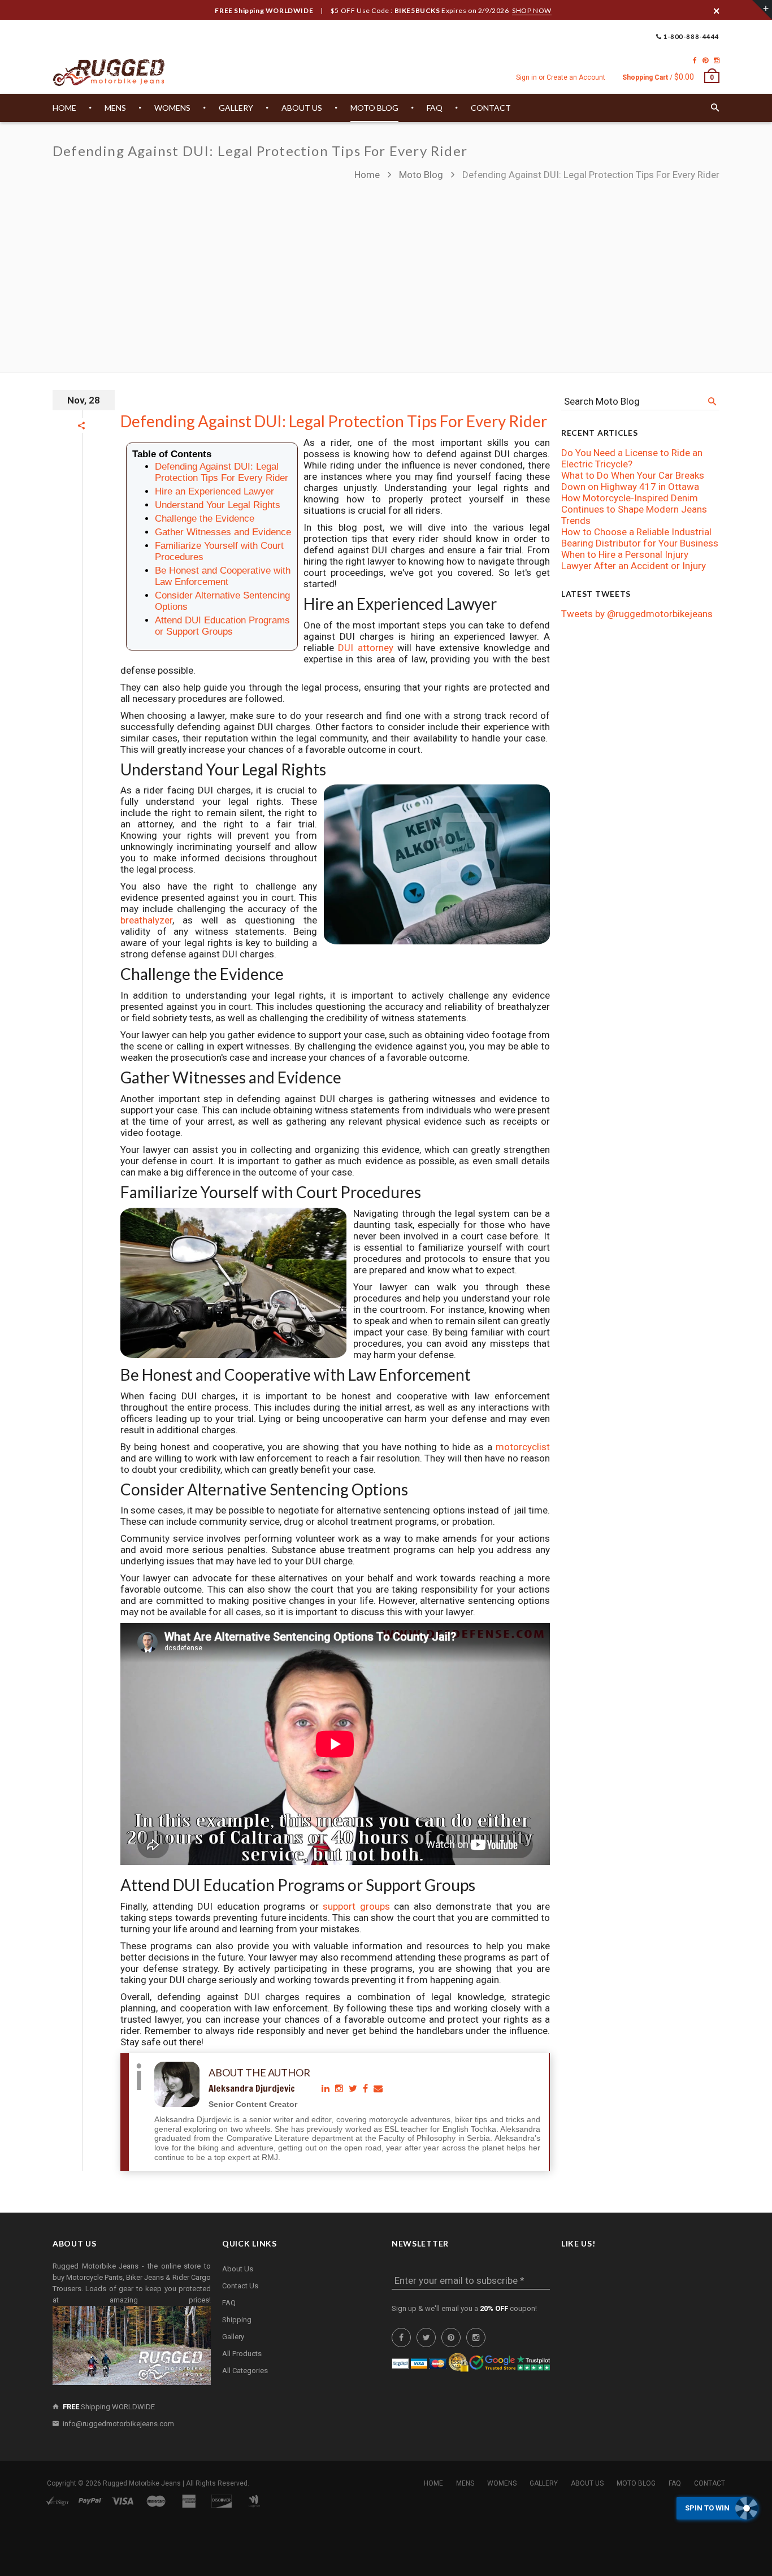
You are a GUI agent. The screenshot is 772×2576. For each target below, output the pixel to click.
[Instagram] (717, 60)
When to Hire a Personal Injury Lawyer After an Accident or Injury (634, 560)
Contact (710, 2483)
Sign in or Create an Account (561, 77)
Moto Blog (421, 175)
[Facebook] (695, 60)
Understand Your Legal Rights (218, 505)
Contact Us (240, 2286)
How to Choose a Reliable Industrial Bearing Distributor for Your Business (640, 537)
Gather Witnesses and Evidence (223, 532)
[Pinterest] (705, 60)
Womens (502, 2483)
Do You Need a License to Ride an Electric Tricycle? (632, 458)
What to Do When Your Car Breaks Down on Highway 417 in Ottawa (633, 481)
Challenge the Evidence (205, 519)
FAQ (229, 2303)
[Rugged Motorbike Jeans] (109, 73)
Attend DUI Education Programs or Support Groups (222, 626)
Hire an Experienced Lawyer (214, 491)
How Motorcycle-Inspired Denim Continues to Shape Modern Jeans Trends (634, 509)
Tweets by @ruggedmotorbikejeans (637, 614)
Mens (465, 2483)
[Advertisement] (386, 271)
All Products (242, 2354)
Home (368, 175)
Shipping (237, 2320)
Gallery (233, 2337)
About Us (238, 2269)
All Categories (245, 2371)
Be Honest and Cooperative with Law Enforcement (223, 576)
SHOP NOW (532, 10)
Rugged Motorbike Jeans (142, 2483)
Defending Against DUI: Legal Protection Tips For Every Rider (334, 421)
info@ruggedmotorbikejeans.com (118, 2424)
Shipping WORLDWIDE (109, 2407)
